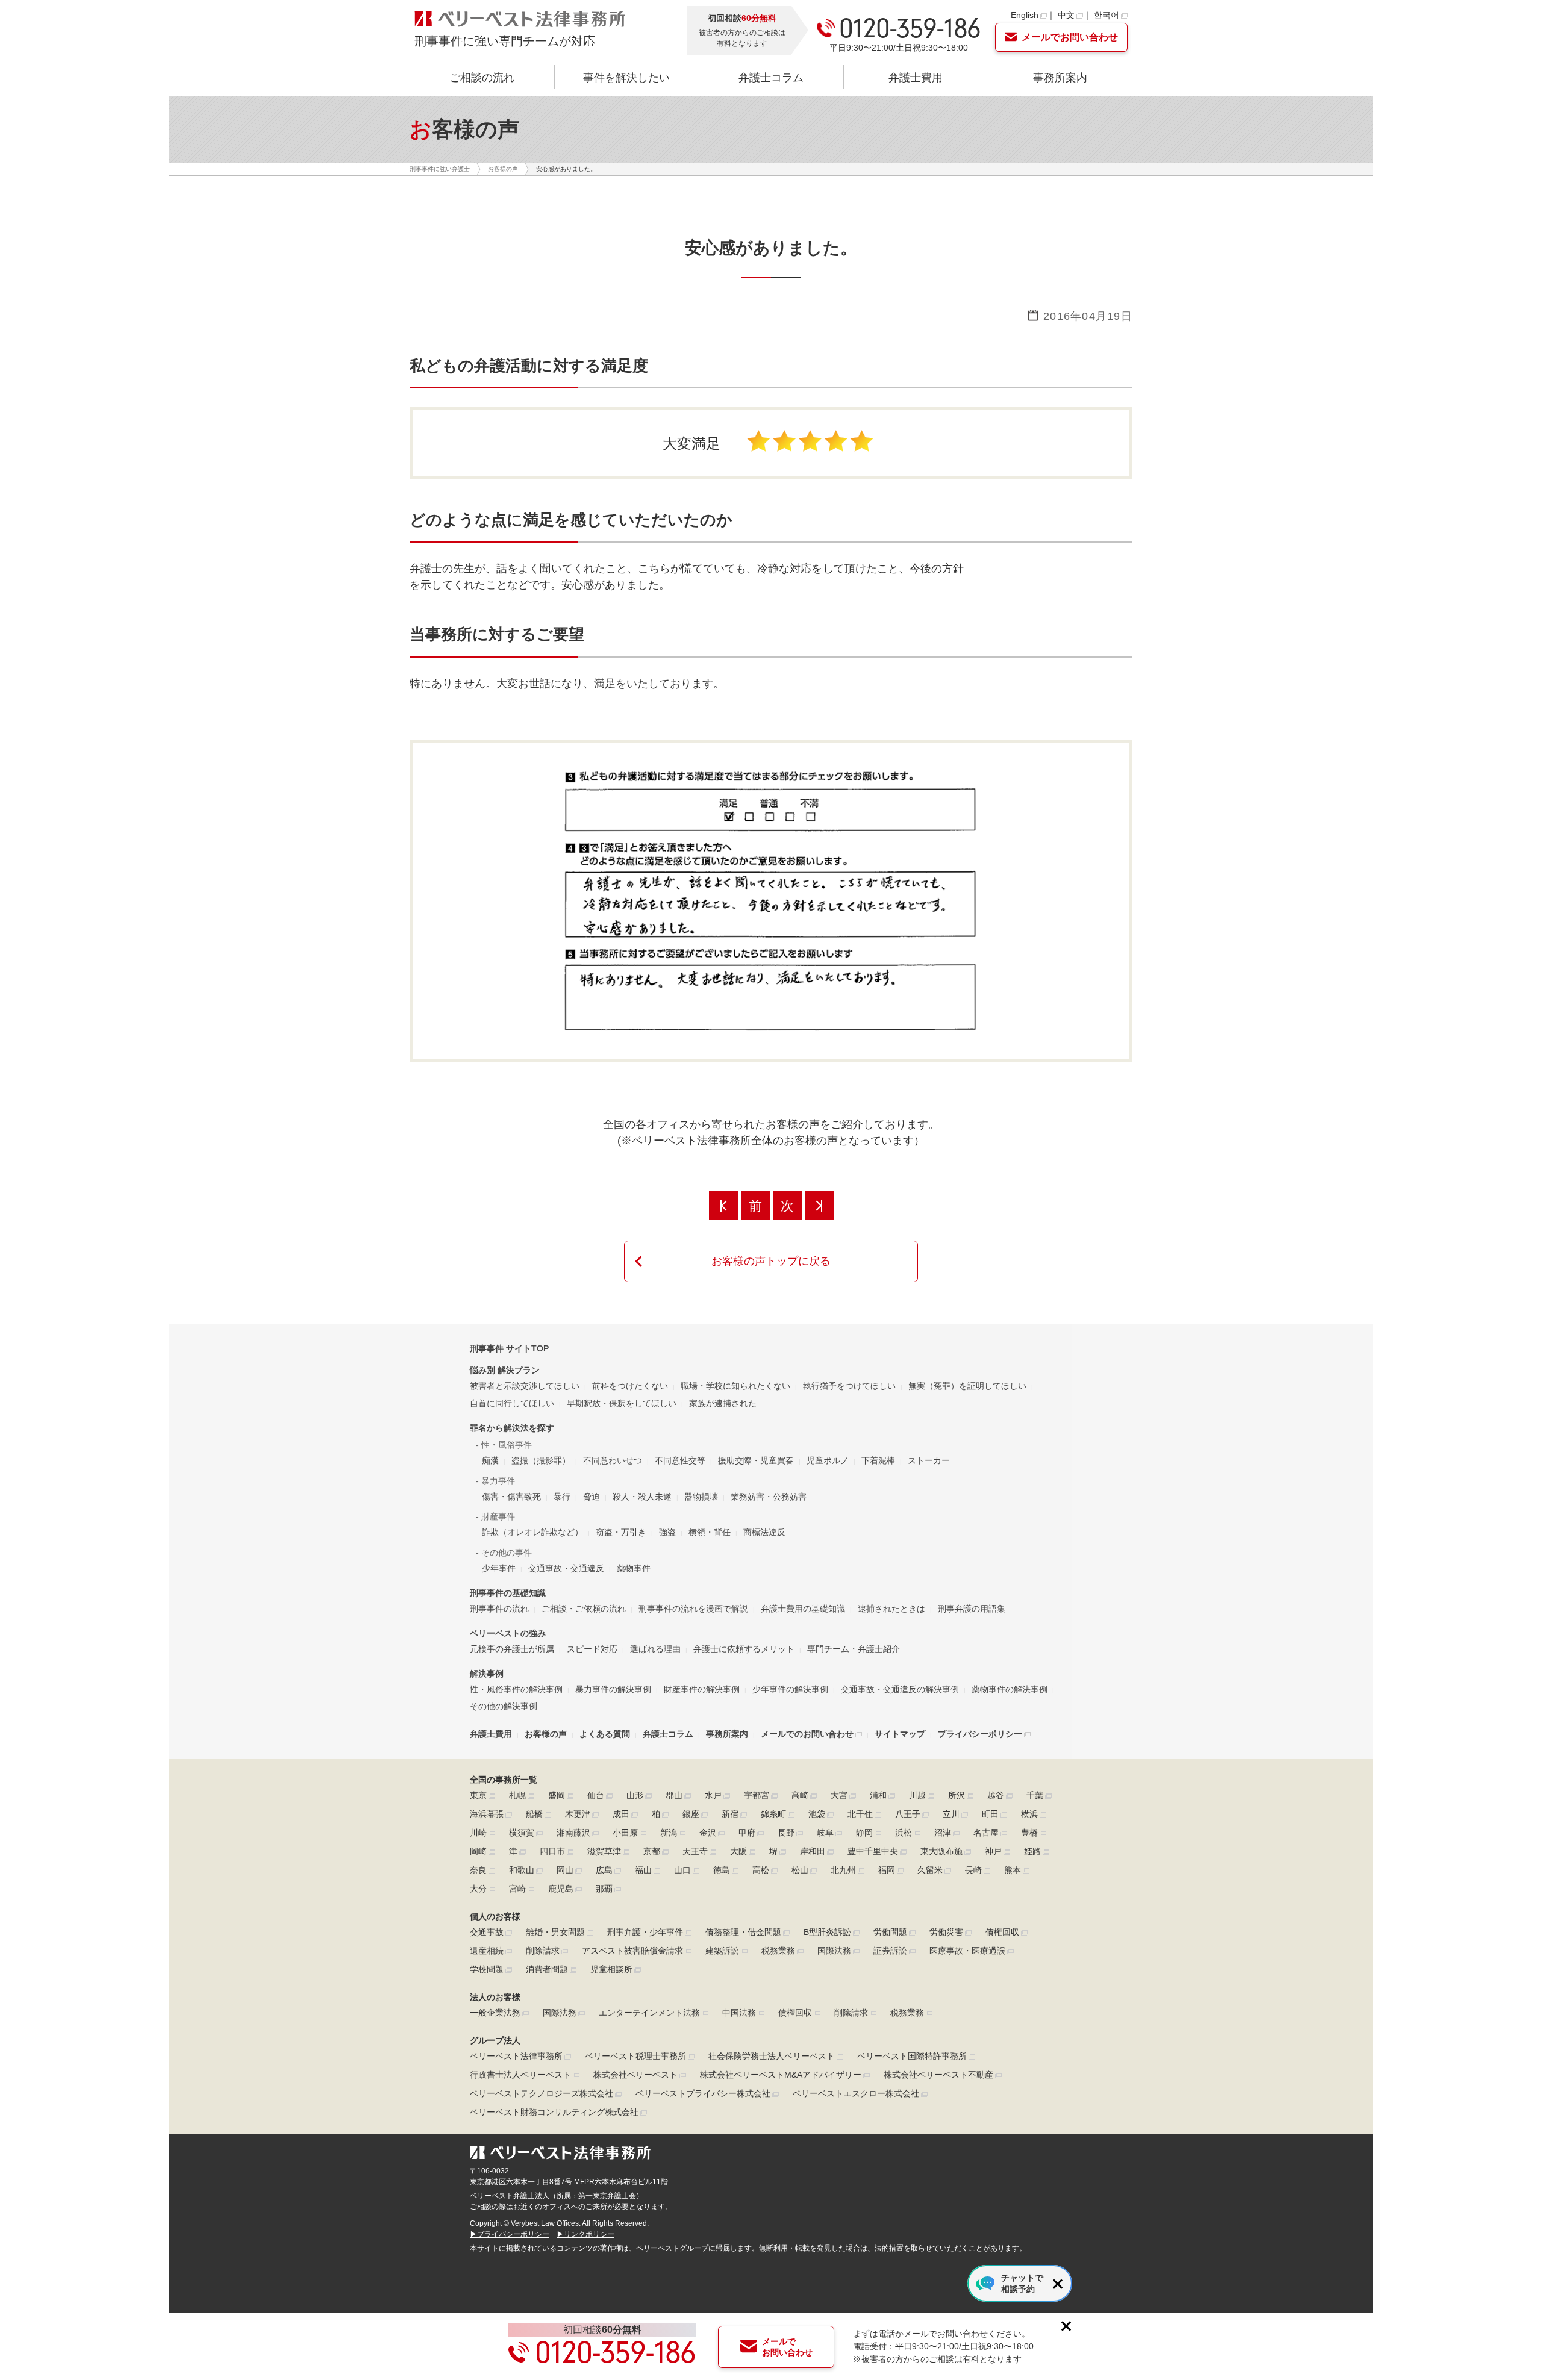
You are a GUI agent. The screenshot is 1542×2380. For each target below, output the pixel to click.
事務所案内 (1060, 78)
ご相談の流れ (482, 78)
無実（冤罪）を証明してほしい (967, 1386)
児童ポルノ (828, 1460)
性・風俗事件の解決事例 (516, 1689)
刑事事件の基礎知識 (508, 1593)
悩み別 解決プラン (505, 1370)
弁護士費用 (916, 78)
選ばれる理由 (655, 1649)
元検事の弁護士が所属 (512, 1649)
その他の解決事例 (504, 1706)
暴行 (562, 1497)
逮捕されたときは (891, 1609)
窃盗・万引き (621, 1532)
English (1025, 15)
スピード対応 (592, 1649)
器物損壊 (701, 1497)
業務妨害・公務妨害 (769, 1497)
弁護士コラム (771, 78)
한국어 (1107, 15)
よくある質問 (605, 1734)
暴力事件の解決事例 (613, 1689)
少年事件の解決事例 (790, 1689)
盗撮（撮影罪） (541, 1460)
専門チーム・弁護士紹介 (854, 1649)
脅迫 (592, 1497)
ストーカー (929, 1460)
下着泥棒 (878, 1460)
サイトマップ (900, 1734)
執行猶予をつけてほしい (849, 1386)
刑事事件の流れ (499, 1609)
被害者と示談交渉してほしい (525, 1386)
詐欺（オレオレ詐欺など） (532, 1532)
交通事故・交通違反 (566, 1568)
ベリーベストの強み (508, 1633)
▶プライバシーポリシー (510, 2234)
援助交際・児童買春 (756, 1460)
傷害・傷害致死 (511, 1497)
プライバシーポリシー (980, 1734)
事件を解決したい (626, 78)
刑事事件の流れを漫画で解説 (693, 1609)
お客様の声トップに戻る (771, 1261)
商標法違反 (764, 1532)
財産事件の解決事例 (702, 1689)
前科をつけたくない (630, 1386)
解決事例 (487, 1674)
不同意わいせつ (613, 1460)
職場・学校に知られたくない (735, 1386)
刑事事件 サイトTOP (509, 1348)
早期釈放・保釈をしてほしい (622, 1403)
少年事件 (499, 1568)
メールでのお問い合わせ (807, 1734)
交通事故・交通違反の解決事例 (900, 1689)
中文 (1066, 15)
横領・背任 (710, 1532)
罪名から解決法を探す (512, 1428)
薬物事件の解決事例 (1010, 1689)
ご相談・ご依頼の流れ (584, 1609)
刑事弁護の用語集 (972, 1609)
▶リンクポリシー (585, 2234)
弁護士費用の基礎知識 (803, 1609)
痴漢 (490, 1460)
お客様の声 (546, 1734)
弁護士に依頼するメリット (744, 1649)
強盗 (667, 1532)
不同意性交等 (680, 1460)
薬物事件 (634, 1568)
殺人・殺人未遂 (642, 1497)
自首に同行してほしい (512, 1403)
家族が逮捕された (723, 1403)
